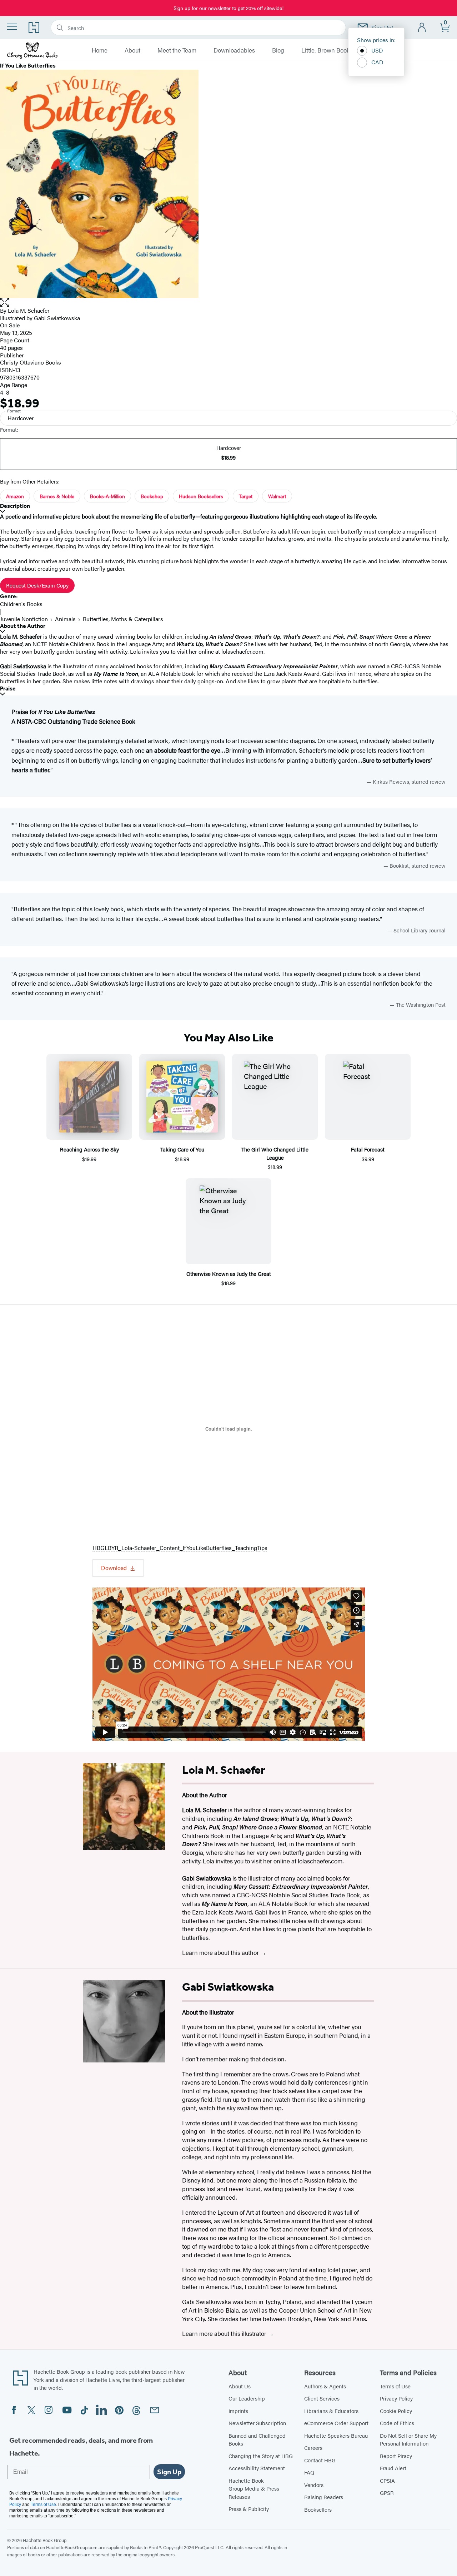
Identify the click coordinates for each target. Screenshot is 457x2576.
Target (246, 496)
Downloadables (234, 50)
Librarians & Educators (331, 2411)
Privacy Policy (396, 2398)
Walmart (277, 496)
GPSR (387, 2493)
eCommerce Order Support (336, 2423)
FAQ (309, 2472)
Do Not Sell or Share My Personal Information (408, 2439)
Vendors (314, 2485)
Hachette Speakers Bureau (336, 2435)
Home (100, 50)
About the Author (23, 626)
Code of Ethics (397, 2423)
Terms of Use (395, 2386)
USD (377, 50)
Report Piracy (396, 2456)
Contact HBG (320, 2460)
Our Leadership (247, 2398)
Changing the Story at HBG (261, 2456)
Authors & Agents (325, 2386)
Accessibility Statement (257, 2468)
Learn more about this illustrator (225, 2333)
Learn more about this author (221, 1952)
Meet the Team (177, 50)
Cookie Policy (396, 2411)
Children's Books (21, 604)
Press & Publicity (249, 2509)
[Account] (422, 28)
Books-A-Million (107, 496)
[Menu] (12, 27)
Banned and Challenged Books (257, 2439)
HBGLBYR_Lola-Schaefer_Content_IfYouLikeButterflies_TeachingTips (180, 1548)
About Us (240, 2386)
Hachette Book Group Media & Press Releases (254, 2488)
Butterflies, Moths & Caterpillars (123, 619)
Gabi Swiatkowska (57, 318)
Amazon (15, 496)
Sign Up (169, 2472)
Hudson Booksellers (201, 496)
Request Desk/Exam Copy (37, 585)
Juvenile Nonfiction (24, 619)
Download (114, 1568)
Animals (65, 619)
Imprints (238, 2411)
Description (15, 506)
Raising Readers (324, 2497)
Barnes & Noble (57, 496)
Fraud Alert (393, 2468)
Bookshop (152, 496)
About (132, 50)
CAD (377, 62)
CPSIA (387, 2480)
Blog (278, 50)
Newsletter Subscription (257, 2423)
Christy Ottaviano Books (31, 362)
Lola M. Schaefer (29, 310)
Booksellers (318, 2509)
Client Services (322, 2398)
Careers (313, 2448)
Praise (8, 688)
